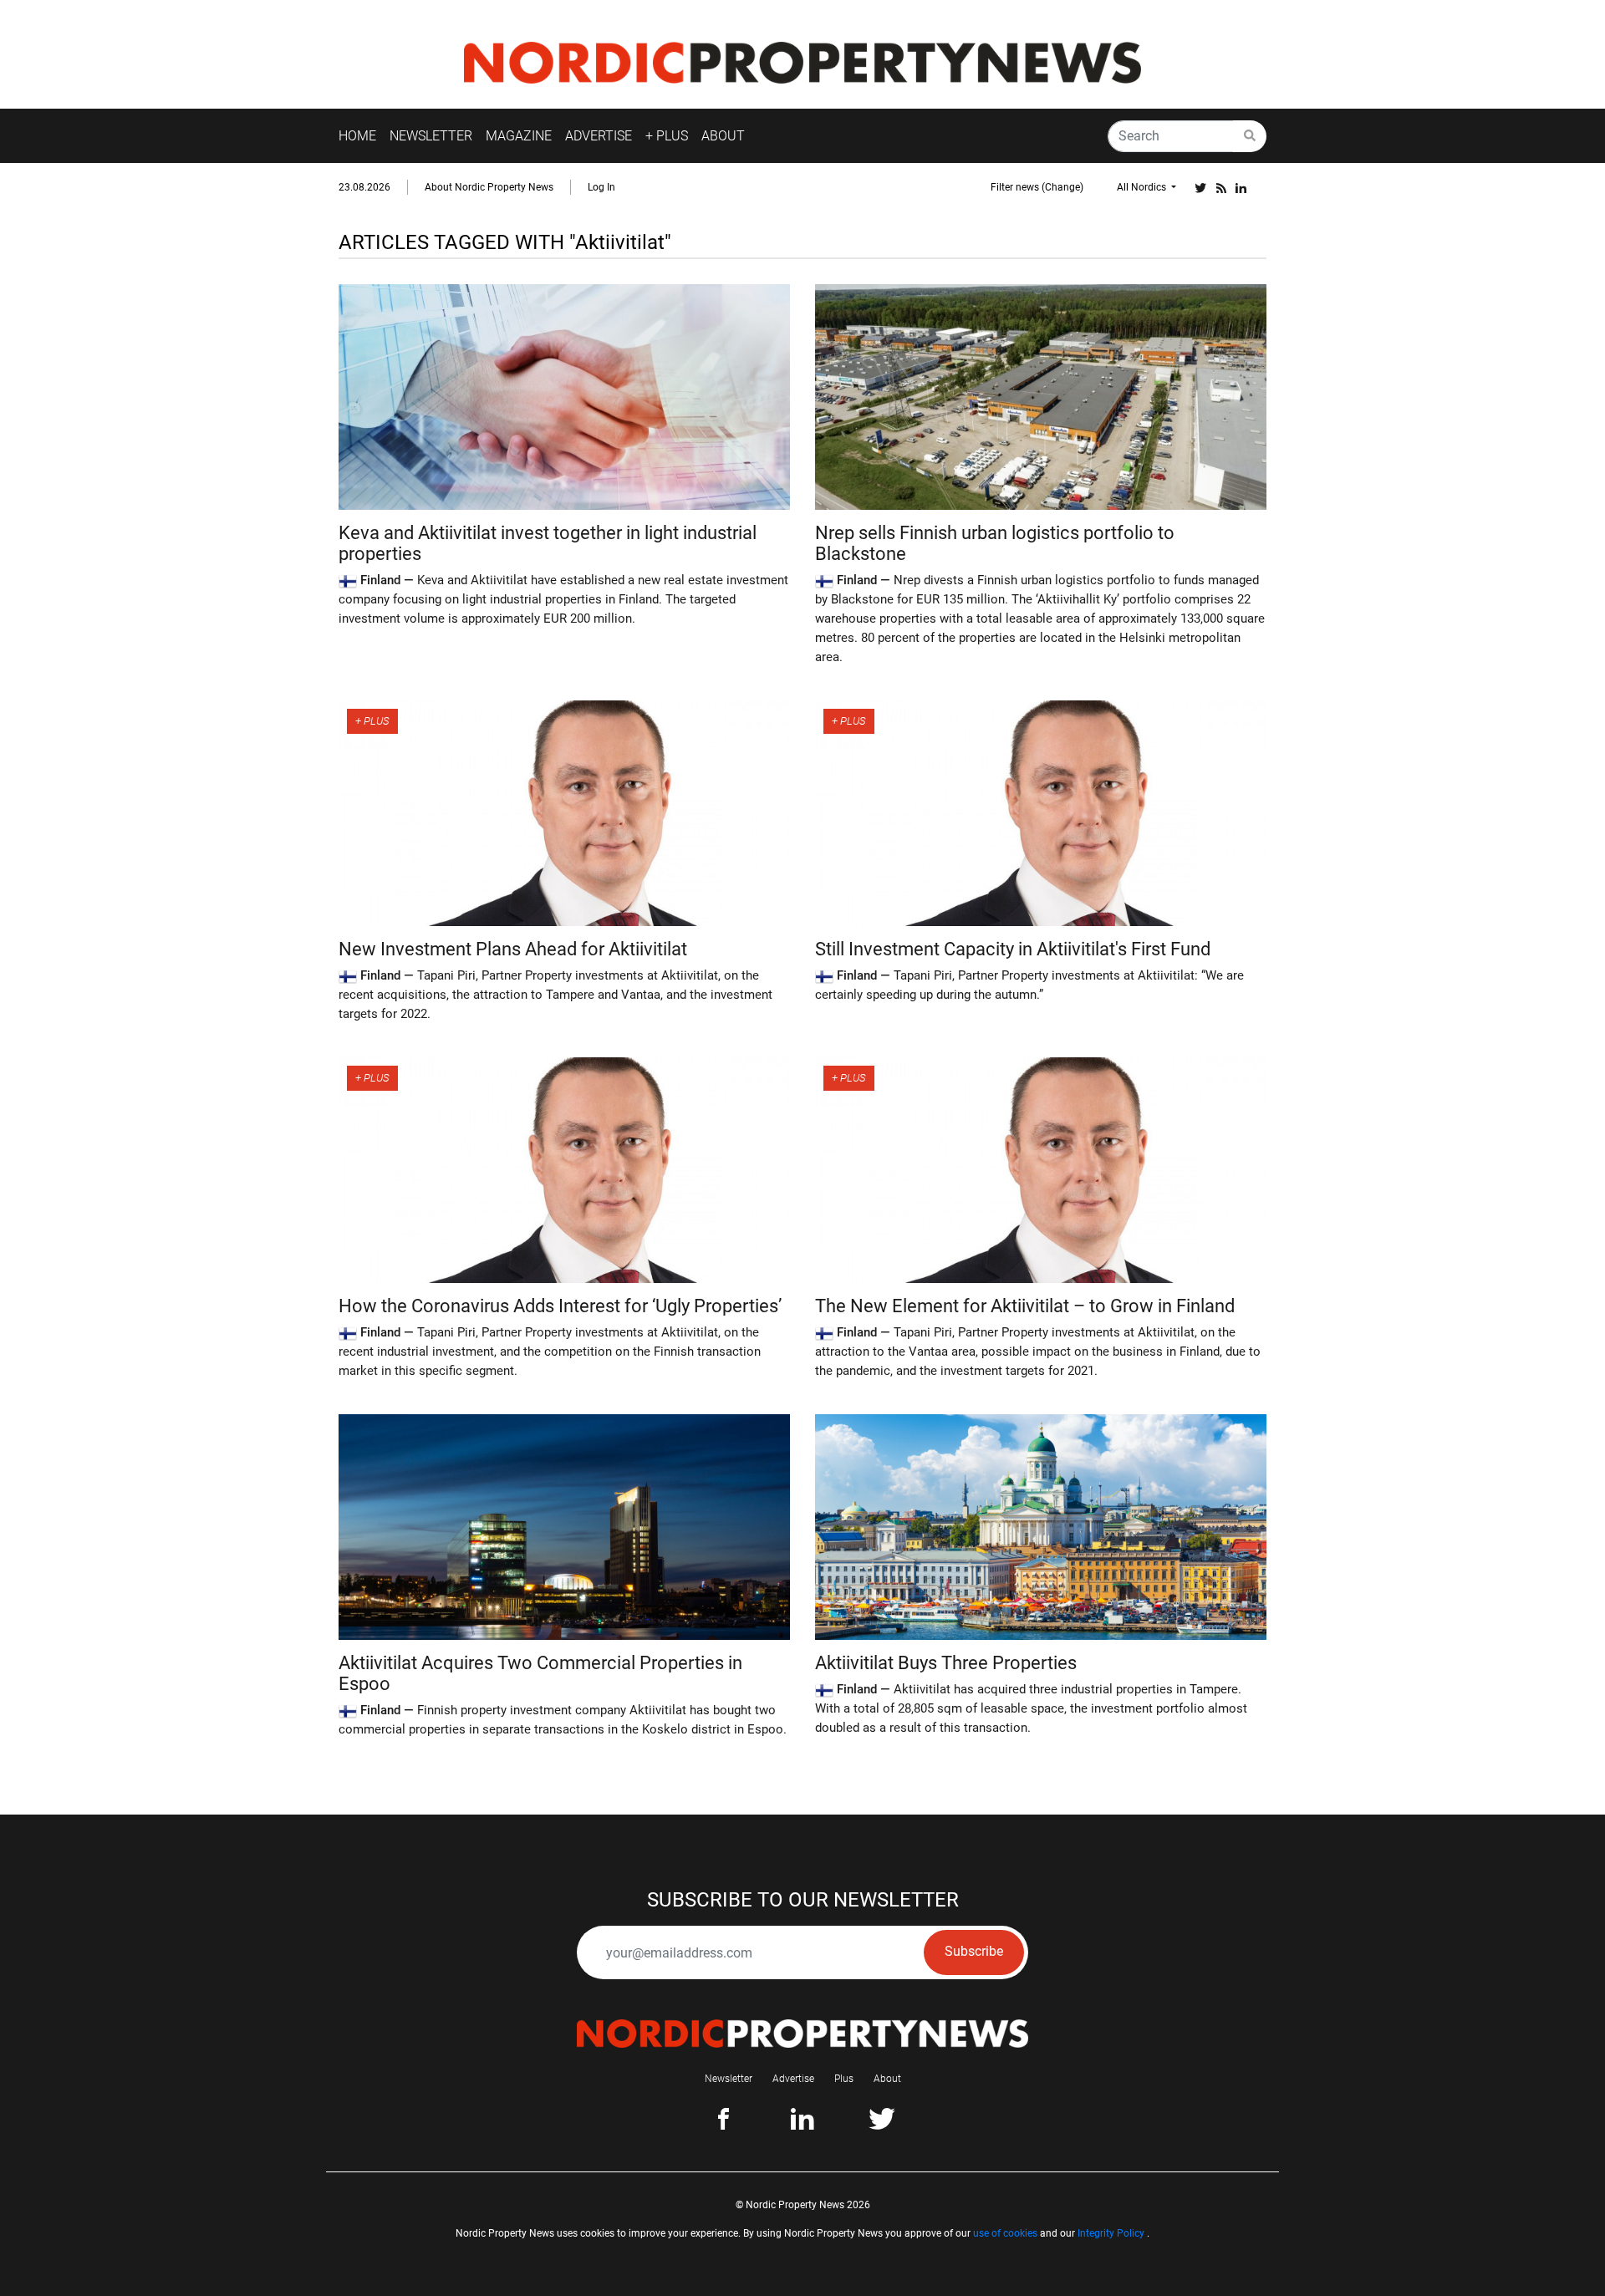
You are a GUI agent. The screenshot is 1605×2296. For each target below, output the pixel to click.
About (887, 2079)
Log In (601, 187)
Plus (844, 2079)
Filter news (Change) (1037, 187)
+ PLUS (667, 136)
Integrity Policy (1111, 2233)
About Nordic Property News (489, 187)
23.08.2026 (364, 187)
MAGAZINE (519, 136)
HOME (357, 136)
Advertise (793, 2079)
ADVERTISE (599, 136)
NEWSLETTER (431, 136)
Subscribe (974, 1951)
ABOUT (723, 136)
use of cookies (1005, 2233)
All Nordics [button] (1143, 187)
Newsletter (729, 2079)
